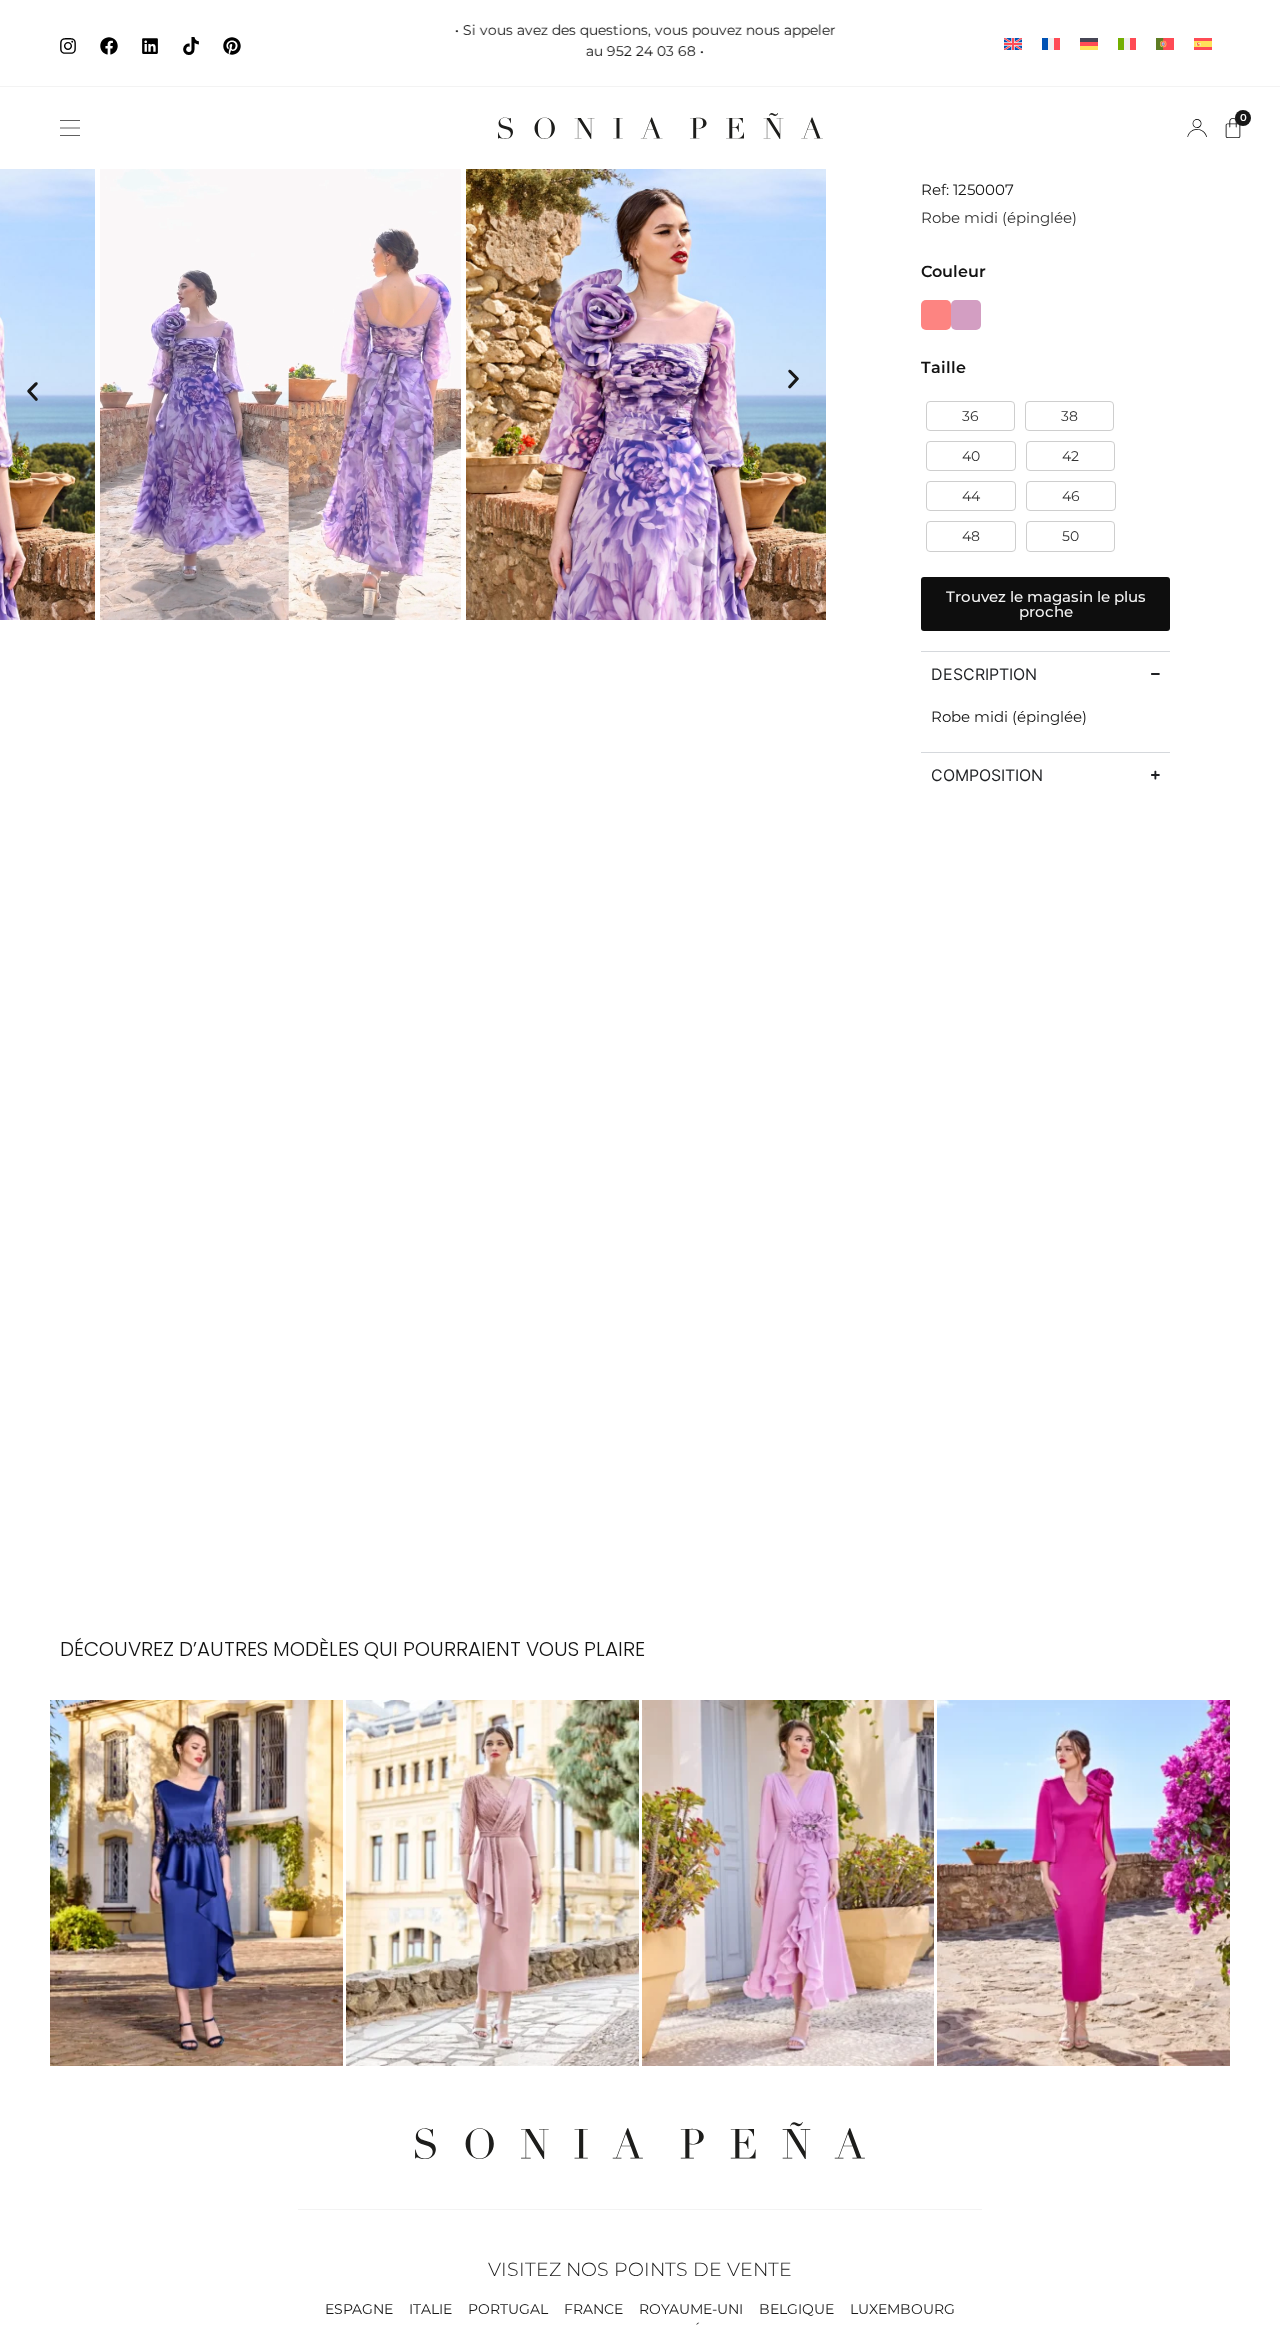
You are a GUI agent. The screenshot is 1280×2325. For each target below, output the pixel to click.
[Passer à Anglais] (1013, 43)
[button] (70, 128)
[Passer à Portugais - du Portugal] (1165, 43)
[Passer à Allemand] (1089, 43)
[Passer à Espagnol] (1203, 43)
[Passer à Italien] (1127, 43)
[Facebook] (109, 46)
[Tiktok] (191, 46)
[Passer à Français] (1051, 43)
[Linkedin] (150, 46)
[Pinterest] (232, 46)
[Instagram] (68, 46)
